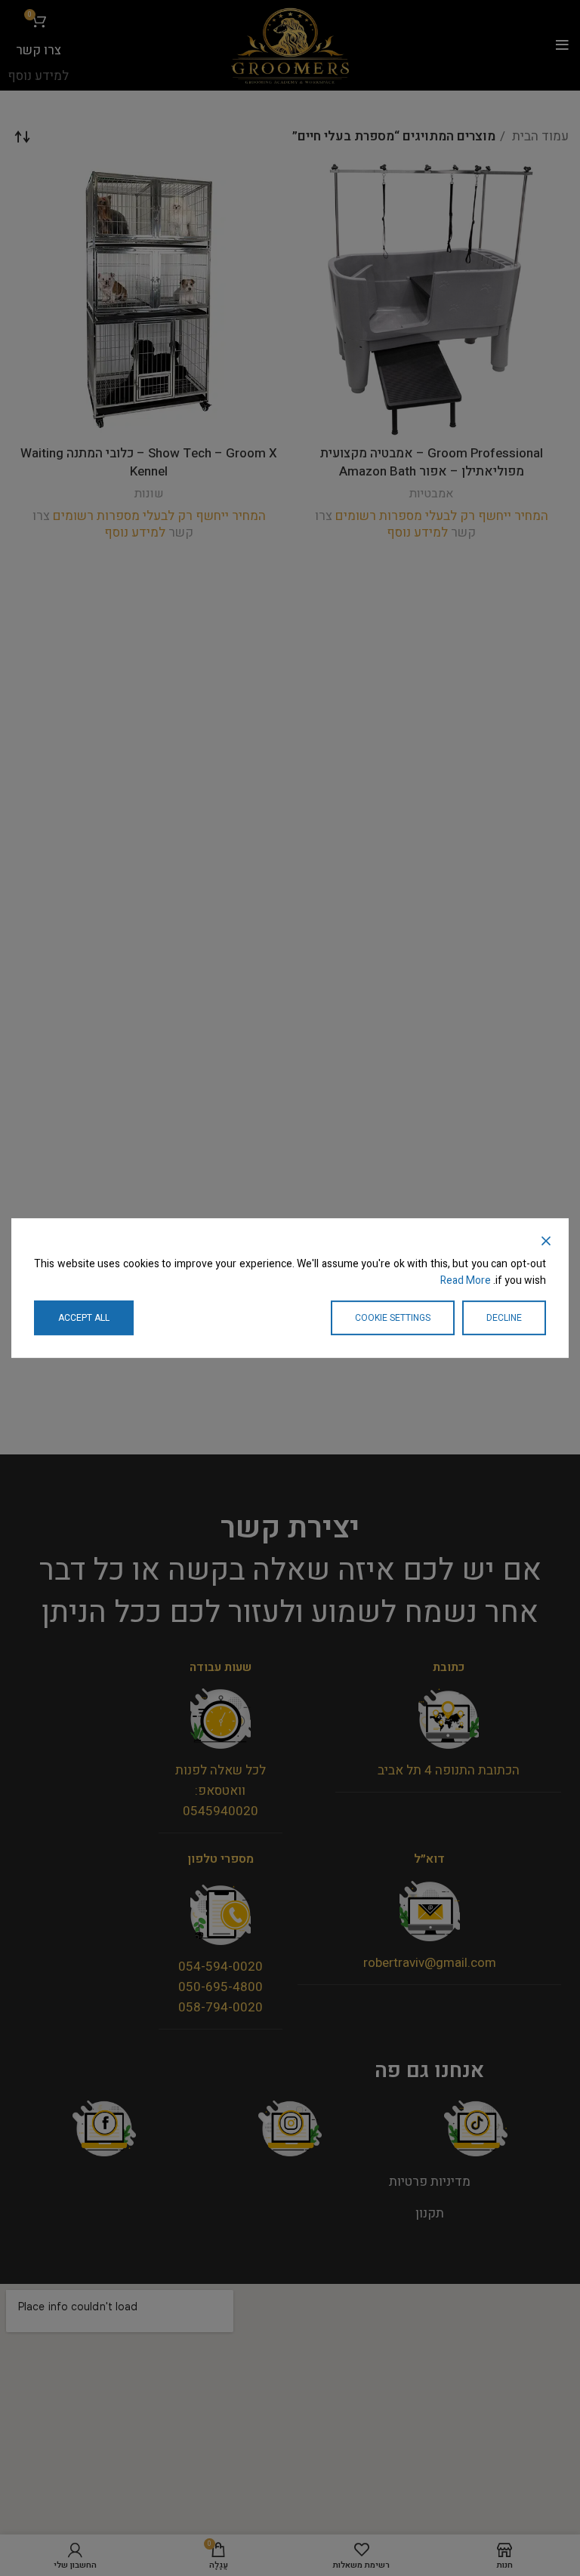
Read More (466, 1280)
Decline (504, 1318)
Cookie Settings (393, 1318)
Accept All (84, 1318)
